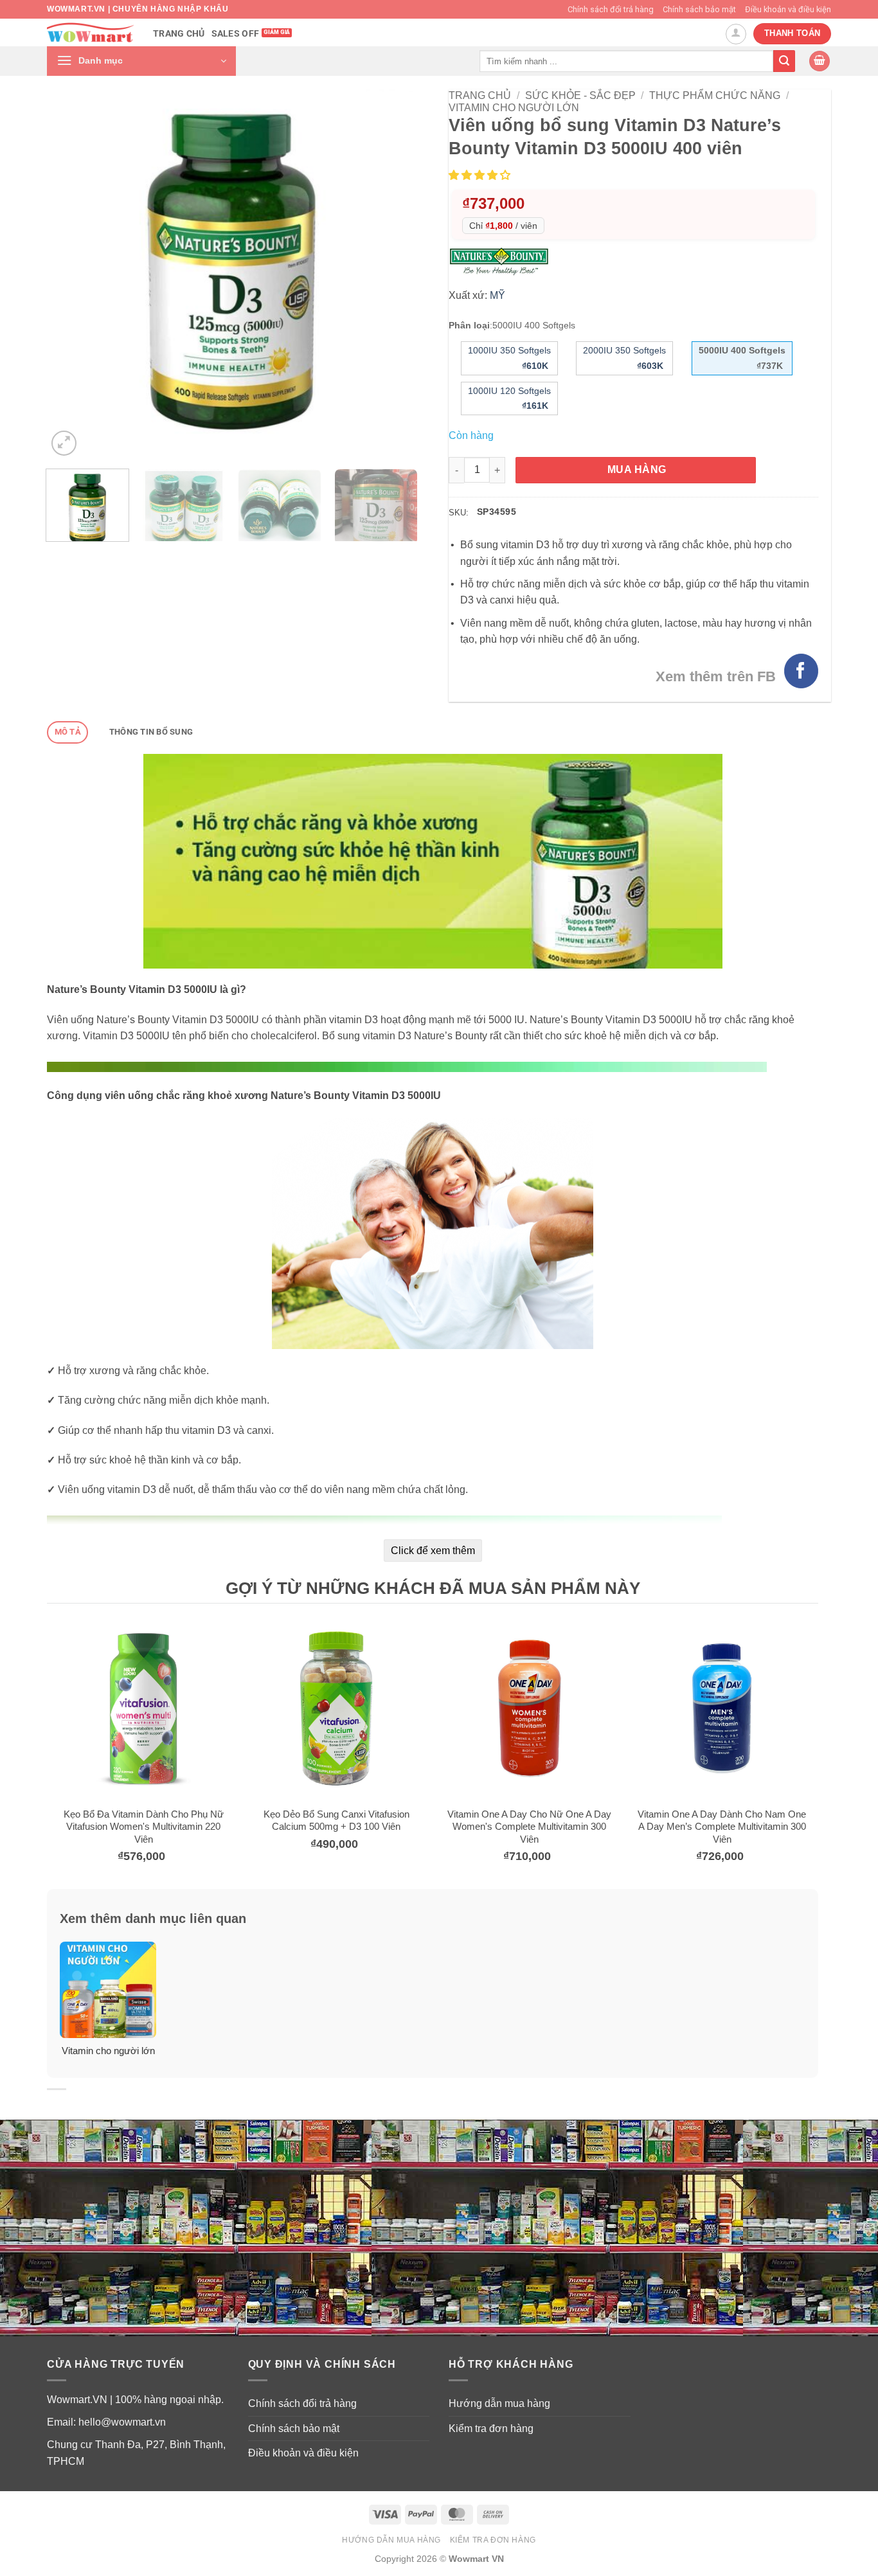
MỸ (497, 295)
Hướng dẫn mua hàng (499, 2403)
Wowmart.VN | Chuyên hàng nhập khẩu (138, 9)
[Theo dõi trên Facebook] (801, 671)
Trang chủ (179, 34)
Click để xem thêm (433, 1551)
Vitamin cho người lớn (514, 108)
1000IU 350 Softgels (509, 358)
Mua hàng (637, 470)
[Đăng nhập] (736, 34)
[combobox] (626, 61)
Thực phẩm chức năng (715, 95)
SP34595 (497, 512)
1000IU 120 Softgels (509, 398)
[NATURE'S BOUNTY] (502, 261)
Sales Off (236, 34)
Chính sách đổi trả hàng (611, 9)
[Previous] (71, 274)
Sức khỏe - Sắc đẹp (580, 95)
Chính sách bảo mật (699, 9)
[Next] (393, 274)
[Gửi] (784, 61)
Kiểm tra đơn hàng (491, 2428)
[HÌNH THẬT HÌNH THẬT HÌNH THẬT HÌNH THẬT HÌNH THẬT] (232, 274)
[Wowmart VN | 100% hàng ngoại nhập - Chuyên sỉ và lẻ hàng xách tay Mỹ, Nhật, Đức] (90, 32)
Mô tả (68, 732)
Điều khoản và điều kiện (788, 9)
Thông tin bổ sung (151, 732)
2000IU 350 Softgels (624, 358)
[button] (141, 61)
